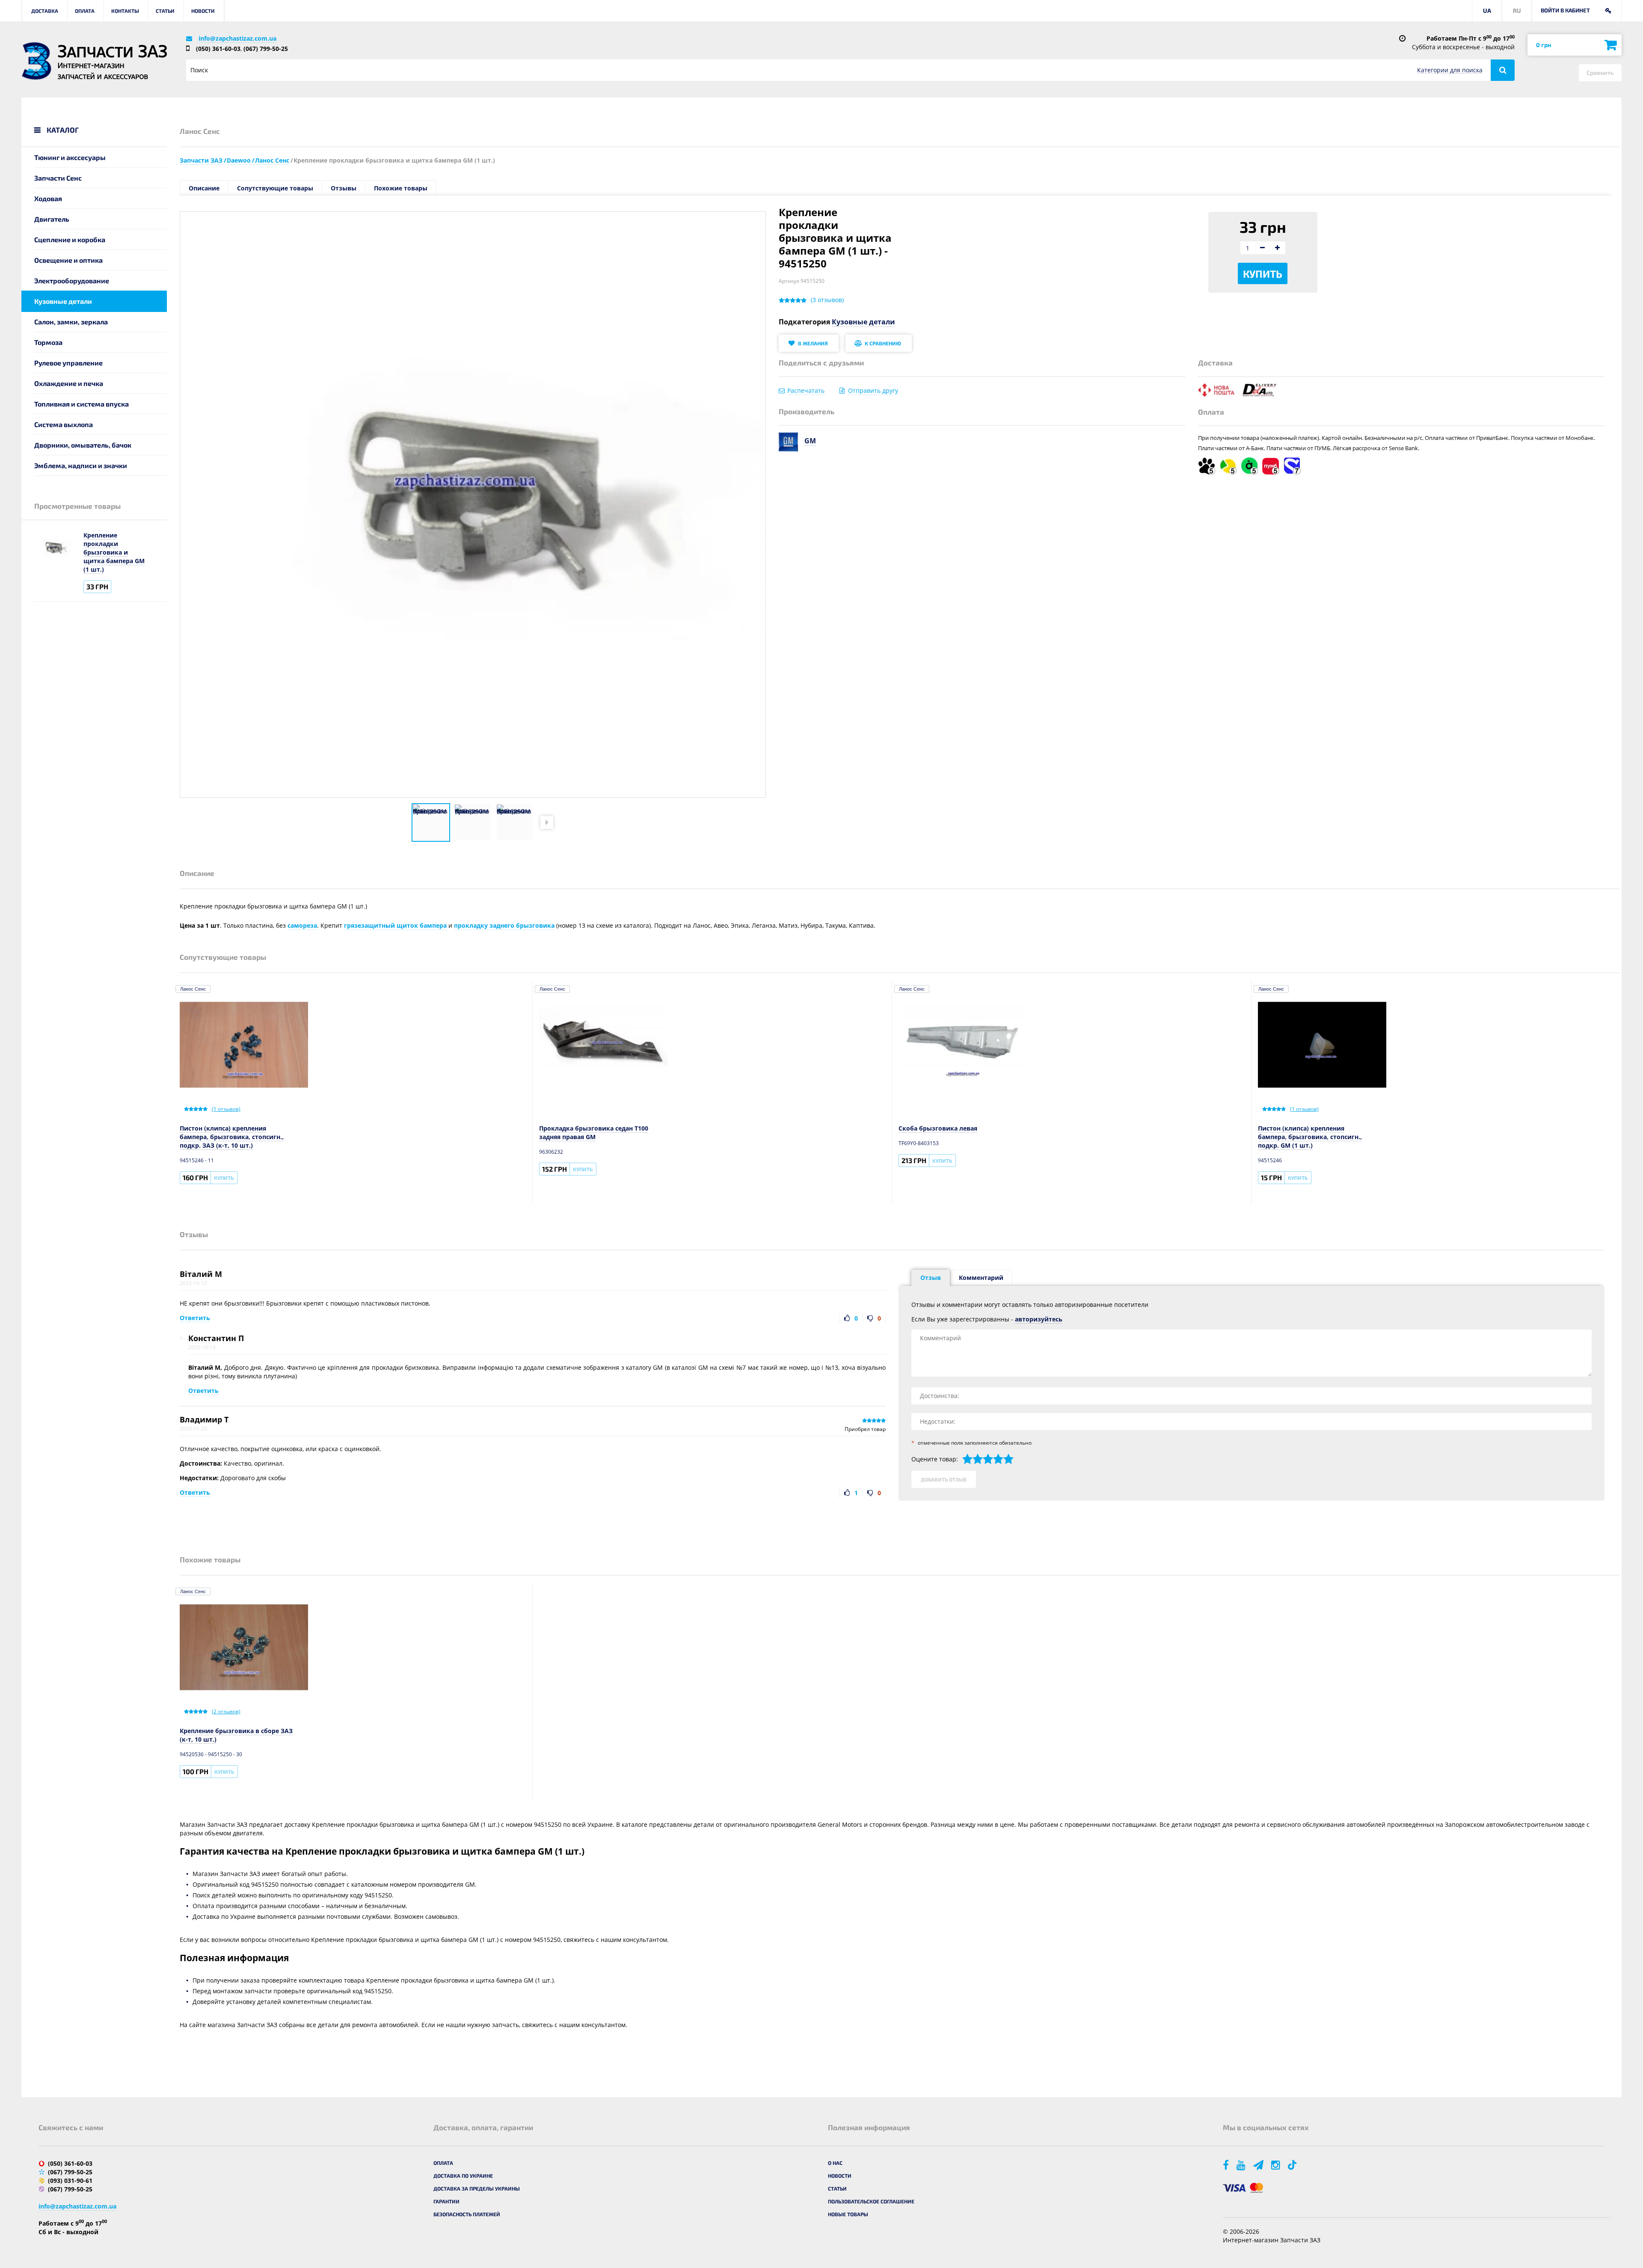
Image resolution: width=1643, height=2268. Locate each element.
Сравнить (1600, 73)
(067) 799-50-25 (266, 49)
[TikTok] (1294, 2165)
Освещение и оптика (68, 260)
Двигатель (52, 219)
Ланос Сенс (193, 989)
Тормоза (48, 342)
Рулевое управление (68, 363)
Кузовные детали (63, 301)
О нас (835, 2163)
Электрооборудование (72, 281)
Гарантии (446, 2201)
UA (1487, 10)
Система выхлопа (64, 424)
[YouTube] (1242, 2165)
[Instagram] (1276, 2165)
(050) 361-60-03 (218, 49)
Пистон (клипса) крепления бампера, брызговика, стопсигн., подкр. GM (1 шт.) (1310, 1137)
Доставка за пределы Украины (477, 2188)
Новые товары (848, 2214)
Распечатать (806, 390)
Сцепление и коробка (70, 239)
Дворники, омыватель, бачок (83, 445)
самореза (302, 925)
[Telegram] (1259, 2165)
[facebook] (1226, 2165)
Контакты (125, 11)
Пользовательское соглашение (871, 2201)
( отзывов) (827, 300)
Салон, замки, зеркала (71, 322)
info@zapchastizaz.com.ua (237, 38)
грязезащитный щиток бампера (395, 925)
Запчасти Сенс (58, 178)
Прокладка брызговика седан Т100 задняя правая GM (594, 1133)
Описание (204, 188)
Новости (203, 11)
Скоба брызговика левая (938, 1128)
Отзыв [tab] (931, 1278)
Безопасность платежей (467, 2214)
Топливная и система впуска (82, 404)
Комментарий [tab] (981, 1278)
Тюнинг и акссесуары (70, 157)
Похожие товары (401, 188)
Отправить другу (873, 390)
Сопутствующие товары (275, 188)
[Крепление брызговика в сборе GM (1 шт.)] (431, 822)
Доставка (45, 11)
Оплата (85, 11)
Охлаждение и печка (69, 383)
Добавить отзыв (944, 1479)
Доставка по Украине (463, 2176)
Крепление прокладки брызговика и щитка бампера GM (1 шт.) (114, 552)
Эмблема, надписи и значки (81, 465)
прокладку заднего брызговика (504, 925)
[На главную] (36, 61)
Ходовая (48, 198)
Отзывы (344, 188)
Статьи (165, 11)
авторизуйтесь (1039, 1319)
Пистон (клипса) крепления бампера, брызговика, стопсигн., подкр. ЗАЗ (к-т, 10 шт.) (232, 1137)
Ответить (195, 1318)
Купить (1263, 274)
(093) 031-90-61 (70, 2180)
